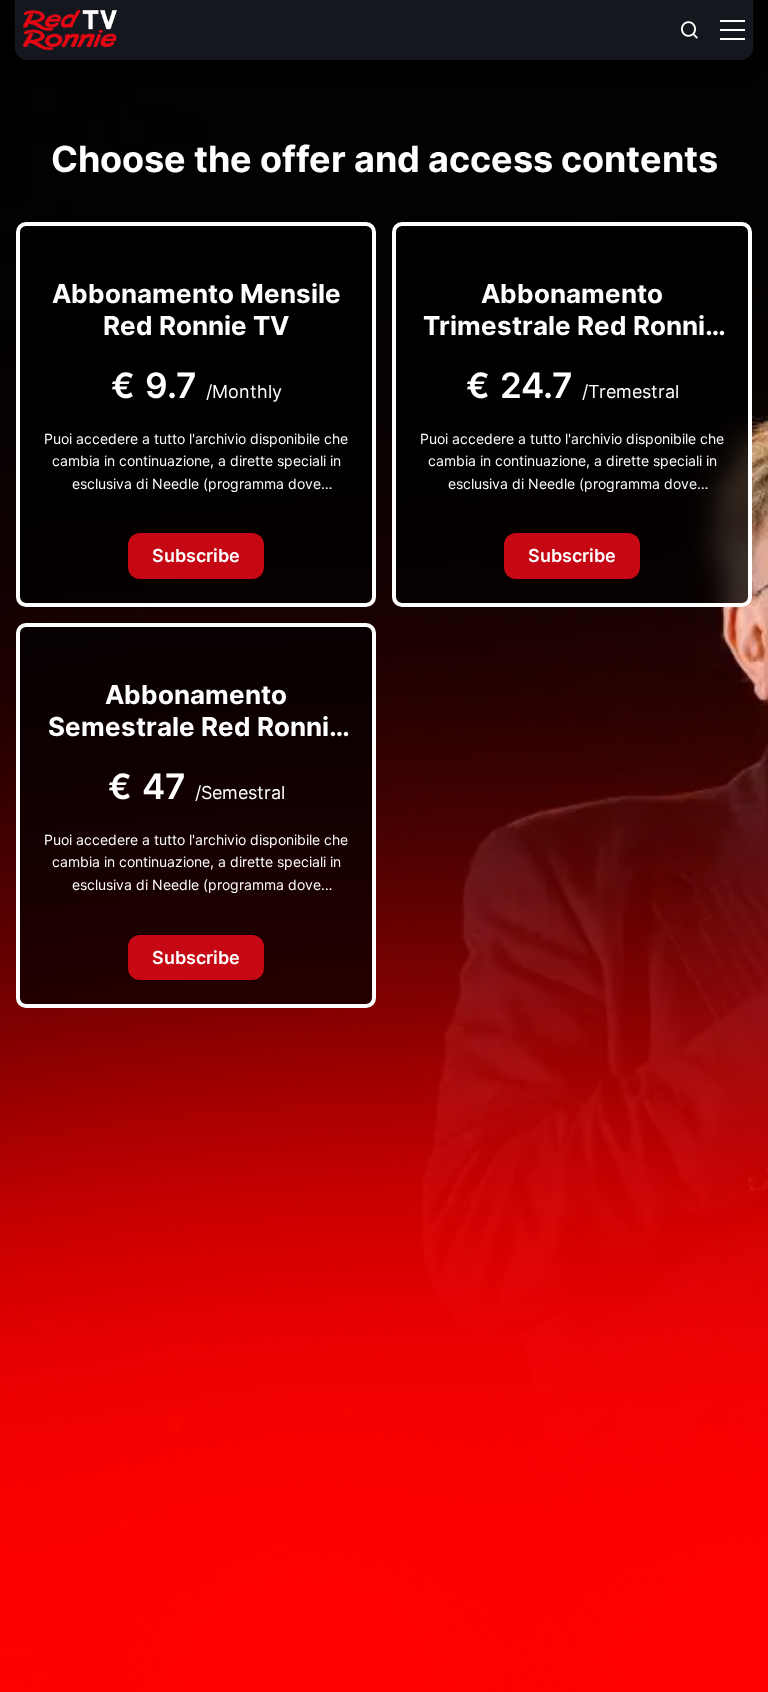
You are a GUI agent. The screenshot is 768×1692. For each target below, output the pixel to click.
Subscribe (196, 555)
